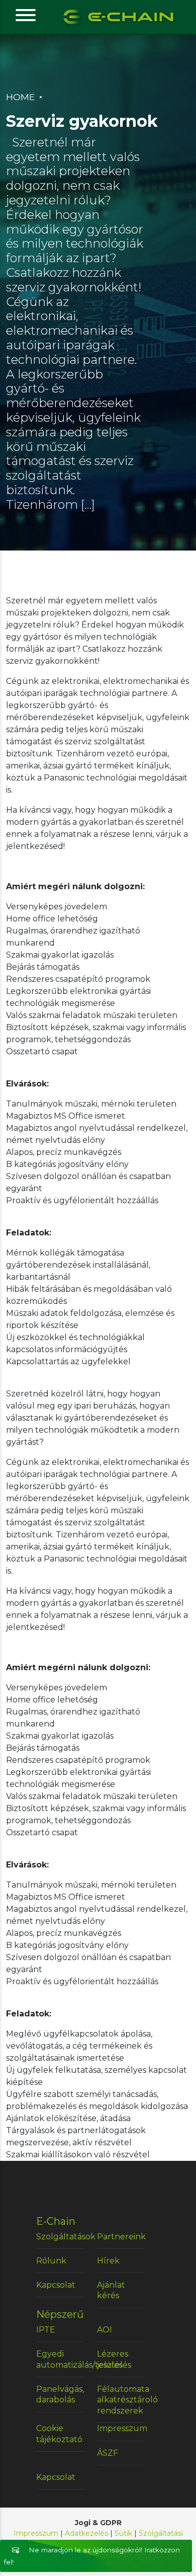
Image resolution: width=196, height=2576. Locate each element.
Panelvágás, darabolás (60, 2395)
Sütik (123, 2533)
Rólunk (51, 2261)
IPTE (46, 2330)
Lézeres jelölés (113, 2359)
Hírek (108, 2261)
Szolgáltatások (60, 2237)
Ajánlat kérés (111, 2290)
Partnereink (121, 2237)
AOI (105, 2330)
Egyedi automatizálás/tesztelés (60, 2359)
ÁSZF (108, 2453)
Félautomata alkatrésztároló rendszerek (121, 2400)
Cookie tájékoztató (59, 2434)
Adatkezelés (86, 2533)
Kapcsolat (56, 2285)
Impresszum (121, 2428)
